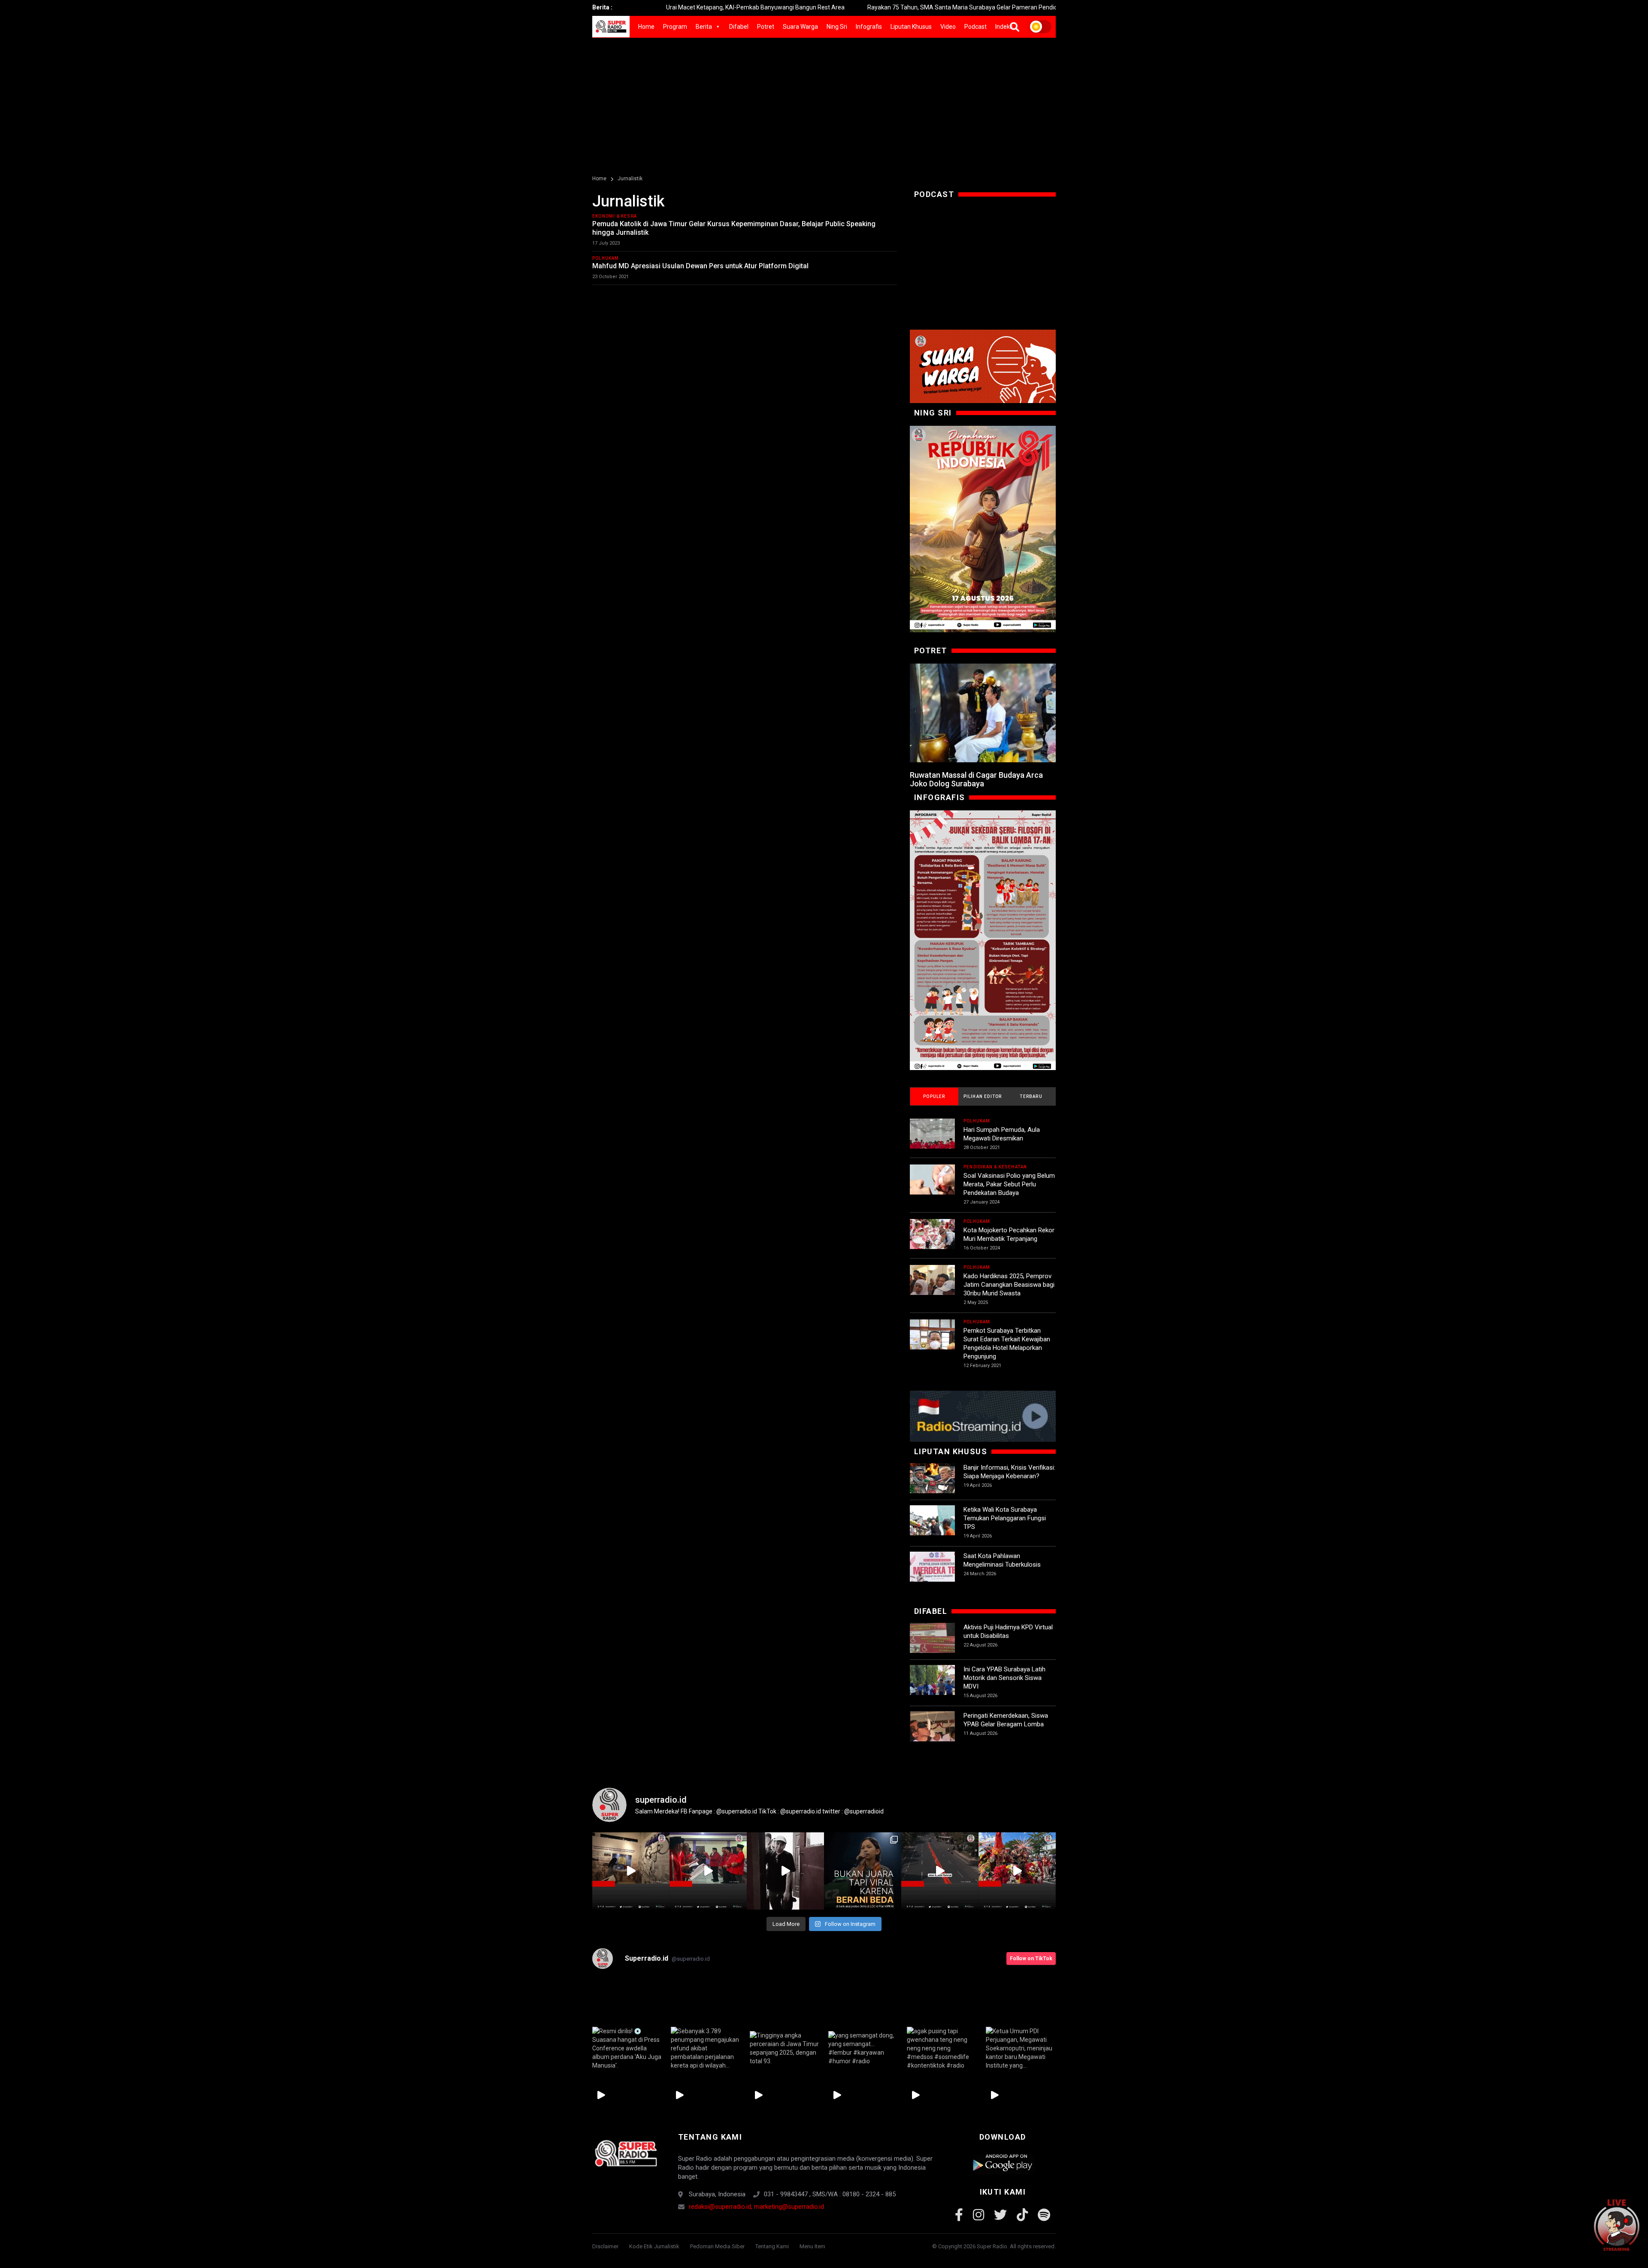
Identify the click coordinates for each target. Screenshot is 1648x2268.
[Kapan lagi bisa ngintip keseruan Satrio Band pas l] (785, 1871)
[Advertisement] (824, 102)
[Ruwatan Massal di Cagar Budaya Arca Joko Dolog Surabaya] (983, 713)
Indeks (1004, 27)
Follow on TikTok (1031, 1959)
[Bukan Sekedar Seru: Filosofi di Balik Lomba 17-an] (983, 940)
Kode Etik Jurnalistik (654, 2246)
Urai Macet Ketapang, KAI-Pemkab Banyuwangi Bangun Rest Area (621, 7)
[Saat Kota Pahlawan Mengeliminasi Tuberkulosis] (932, 1574)
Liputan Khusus (911, 27)
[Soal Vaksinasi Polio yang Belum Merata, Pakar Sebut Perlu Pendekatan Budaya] (932, 1187)
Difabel (739, 27)
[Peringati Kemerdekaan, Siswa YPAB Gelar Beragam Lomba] (932, 1734)
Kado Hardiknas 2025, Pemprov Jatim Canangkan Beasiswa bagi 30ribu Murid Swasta (1009, 1285)
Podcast (975, 27)
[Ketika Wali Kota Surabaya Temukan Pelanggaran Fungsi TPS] (932, 1528)
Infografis (869, 27)
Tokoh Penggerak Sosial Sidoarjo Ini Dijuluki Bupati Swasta (1035, 7)
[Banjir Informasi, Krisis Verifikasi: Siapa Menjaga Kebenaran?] (932, 1486)
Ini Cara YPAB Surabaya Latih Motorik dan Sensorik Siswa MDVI (1004, 1678)
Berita (704, 27)
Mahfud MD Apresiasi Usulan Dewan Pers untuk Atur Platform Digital (700, 266)
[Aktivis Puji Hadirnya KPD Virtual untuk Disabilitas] (932, 1645)
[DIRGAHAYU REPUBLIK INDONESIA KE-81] (983, 529)
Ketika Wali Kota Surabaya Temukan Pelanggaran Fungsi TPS (1005, 1518)
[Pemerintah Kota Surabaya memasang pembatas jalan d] (940, 1871)
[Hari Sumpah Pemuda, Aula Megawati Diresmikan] (932, 1141)
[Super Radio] (626, 2153)
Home (646, 27)
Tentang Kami (772, 2246)
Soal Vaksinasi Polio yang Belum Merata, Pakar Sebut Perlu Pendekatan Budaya (1009, 1184)
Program (675, 27)
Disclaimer (605, 2246)
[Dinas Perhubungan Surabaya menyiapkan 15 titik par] (1017, 1871)
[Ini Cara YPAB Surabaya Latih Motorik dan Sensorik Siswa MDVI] (932, 1687)
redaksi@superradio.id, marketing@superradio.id (756, 2207)
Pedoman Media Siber (717, 2246)
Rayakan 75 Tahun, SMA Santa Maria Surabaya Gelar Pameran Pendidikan (833, 7)
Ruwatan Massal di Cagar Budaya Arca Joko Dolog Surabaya (976, 779)
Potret (766, 27)
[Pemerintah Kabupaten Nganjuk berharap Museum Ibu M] (631, 1871)
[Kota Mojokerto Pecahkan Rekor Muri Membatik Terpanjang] (932, 1242)
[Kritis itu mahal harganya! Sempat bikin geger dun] (863, 1871)
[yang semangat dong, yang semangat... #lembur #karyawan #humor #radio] (863, 2048)
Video (948, 27)
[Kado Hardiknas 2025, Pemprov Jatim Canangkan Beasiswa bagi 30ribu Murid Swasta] (932, 1287)
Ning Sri (837, 27)
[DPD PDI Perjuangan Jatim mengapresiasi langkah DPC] (708, 1871)
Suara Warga (800, 27)
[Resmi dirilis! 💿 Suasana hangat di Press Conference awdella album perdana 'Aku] (627, 2048)
